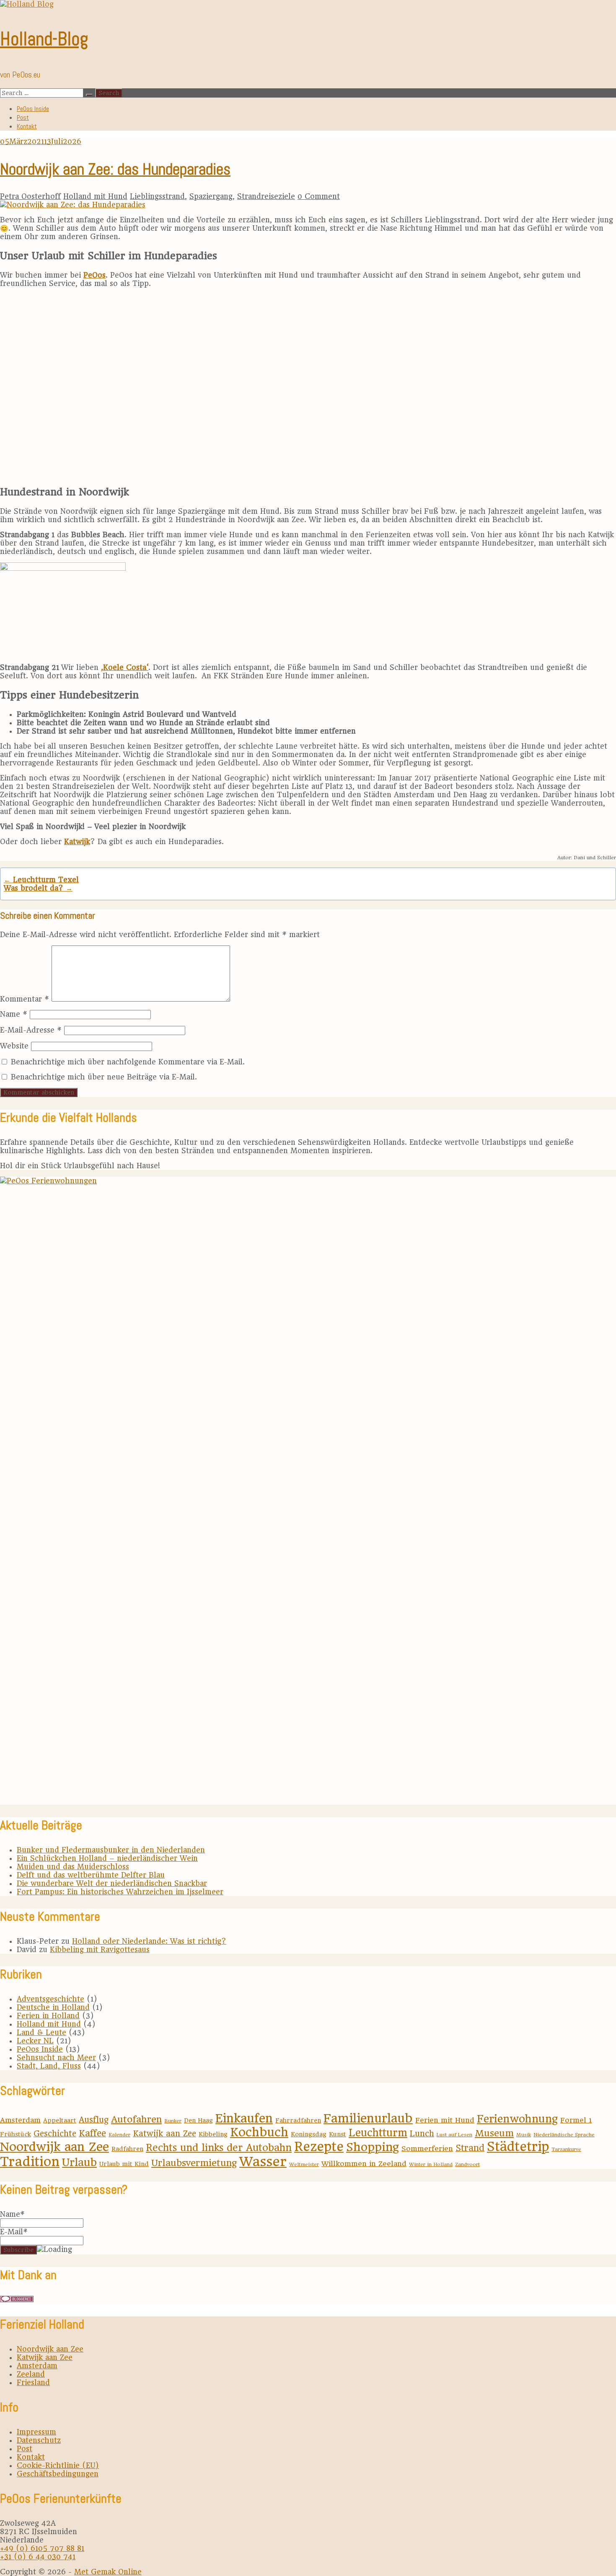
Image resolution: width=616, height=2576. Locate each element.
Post (23, 117)
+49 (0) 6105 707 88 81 (42, 2548)
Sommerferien (427, 2148)
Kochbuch (259, 2132)
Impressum (36, 2432)
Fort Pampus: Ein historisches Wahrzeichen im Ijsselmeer (120, 1892)
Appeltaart (60, 2120)
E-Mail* (14, 2232)
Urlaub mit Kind (124, 2164)
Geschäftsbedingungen (58, 2474)
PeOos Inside (33, 109)
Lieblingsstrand (157, 196)
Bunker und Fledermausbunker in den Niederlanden (111, 1850)
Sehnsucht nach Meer (56, 2058)
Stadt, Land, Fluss (49, 2066)
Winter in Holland (431, 2164)
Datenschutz (39, 2440)
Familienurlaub (368, 2118)
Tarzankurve (566, 2149)
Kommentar (25, 999)
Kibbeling (213, 2134)
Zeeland (31, 2374)
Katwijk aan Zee (164, 2134)
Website (14, 1046)
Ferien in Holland (48, 2016)
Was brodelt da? (38, 888)
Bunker (173, 2121)
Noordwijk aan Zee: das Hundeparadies (115, 169)
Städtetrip (518, 2147)
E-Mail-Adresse (31, 1030)
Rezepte (319, 2147)
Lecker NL (35, 2041)
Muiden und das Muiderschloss (73, 1867)
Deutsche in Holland (53, 2007)
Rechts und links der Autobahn (219, 2148)
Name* (12, 2214)
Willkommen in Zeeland (364, 2164)
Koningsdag (309, 2134)
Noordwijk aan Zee (54, 2147)
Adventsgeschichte (50, 1999)
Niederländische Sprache (564, 2135)
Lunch (422, 2134)
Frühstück (16, 2134)
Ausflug (94, 2120)
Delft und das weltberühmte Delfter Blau (91, 1875)
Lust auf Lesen (454, 2135)
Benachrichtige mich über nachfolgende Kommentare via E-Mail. (128, 1062)
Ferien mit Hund (445, 2120)
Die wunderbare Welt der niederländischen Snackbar (112, 1883)
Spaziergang (211, 196)
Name (14, 1014)
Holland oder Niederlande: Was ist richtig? (149, 1941)
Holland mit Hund (95, 196)
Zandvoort (467, 2164)
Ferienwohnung (517, 2119)
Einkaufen (244, 2118)
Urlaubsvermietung (194, 2163)
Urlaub (79, 2162)
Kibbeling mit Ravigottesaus (100, 1950)
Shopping (373, 2147)
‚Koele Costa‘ (125, 667)
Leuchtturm (378, 2133)
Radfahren (127, 2149)
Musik (524, 2135)
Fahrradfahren (298, 2120)
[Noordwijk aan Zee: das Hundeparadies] (73, 205)
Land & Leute (41, 2032)
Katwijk (77, 842)
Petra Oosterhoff (30, 196)
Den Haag (198, 2120)
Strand (470, 2148)
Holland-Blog (44, 39)
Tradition (30, 2161)
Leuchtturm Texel (41, 880)
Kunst (338, 2134)
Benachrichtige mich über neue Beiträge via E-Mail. (104, 1077)
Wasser (263, 2161)
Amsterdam (20, 2120)
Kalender (119, 2135)
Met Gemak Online (108, 2572)
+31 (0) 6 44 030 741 (38, 2557)
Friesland (33, 2383)
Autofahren (136, 2119)
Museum (494, 2133)
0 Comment (319, 196)
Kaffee (92, 2133)
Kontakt (27, 126)
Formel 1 (576, 2120)
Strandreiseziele (266, 196)
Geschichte (55, 2134)
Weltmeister (304, 2164)
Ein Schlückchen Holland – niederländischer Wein (107, 1858)
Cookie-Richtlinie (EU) (58, 2465)
